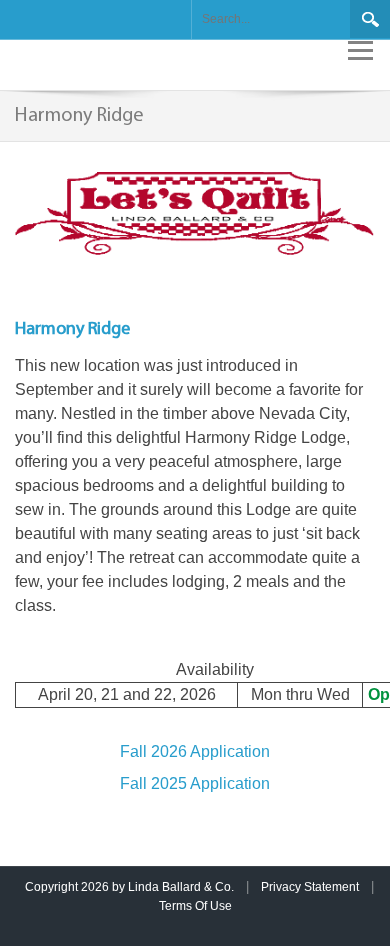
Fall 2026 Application (195, 751)
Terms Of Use (195, 906)
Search (370, 19)
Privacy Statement (310, 887)
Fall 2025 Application (195, 783)
